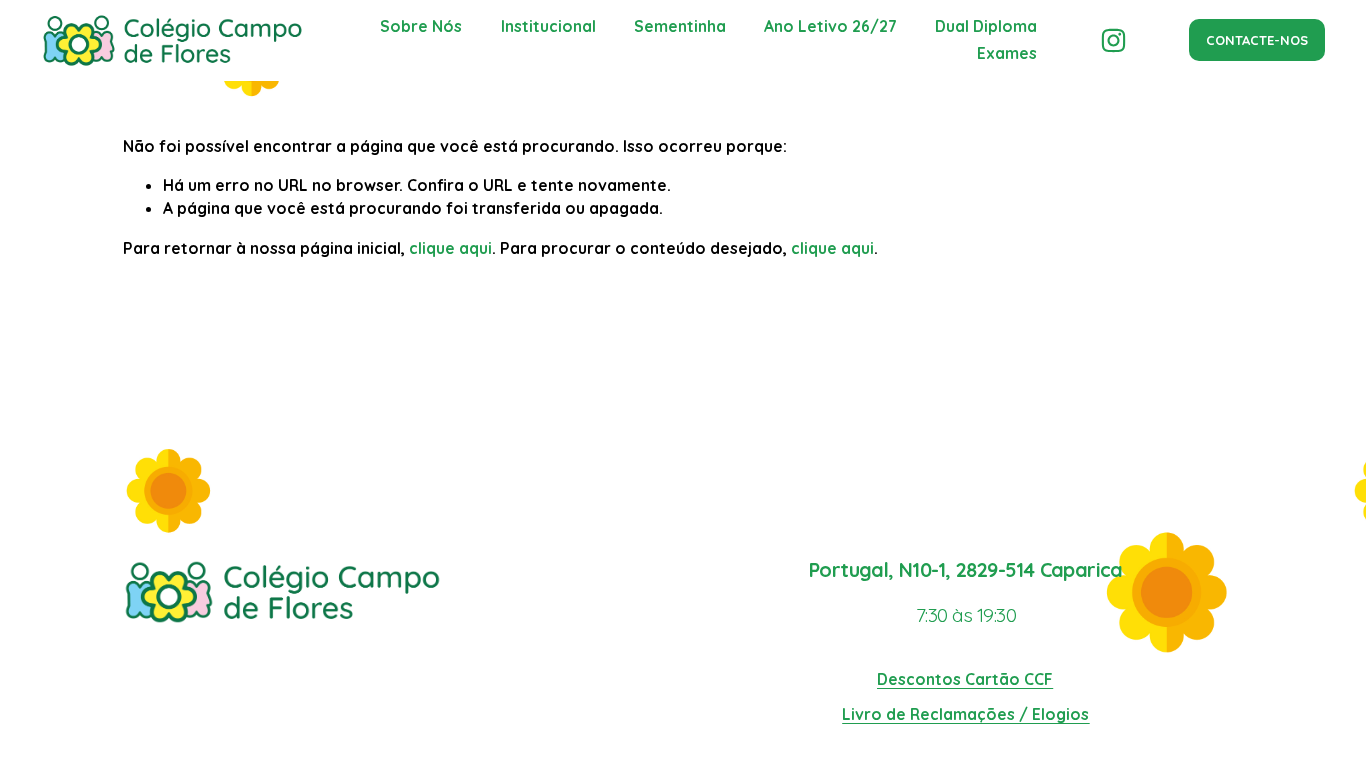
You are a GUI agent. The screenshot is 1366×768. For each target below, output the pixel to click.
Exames (1007, 53)
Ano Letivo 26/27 (830, 26)
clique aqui (450, 248)
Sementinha (680, 26)
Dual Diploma (986, 26)
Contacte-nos (1257, 40)
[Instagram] (1113, 40)
